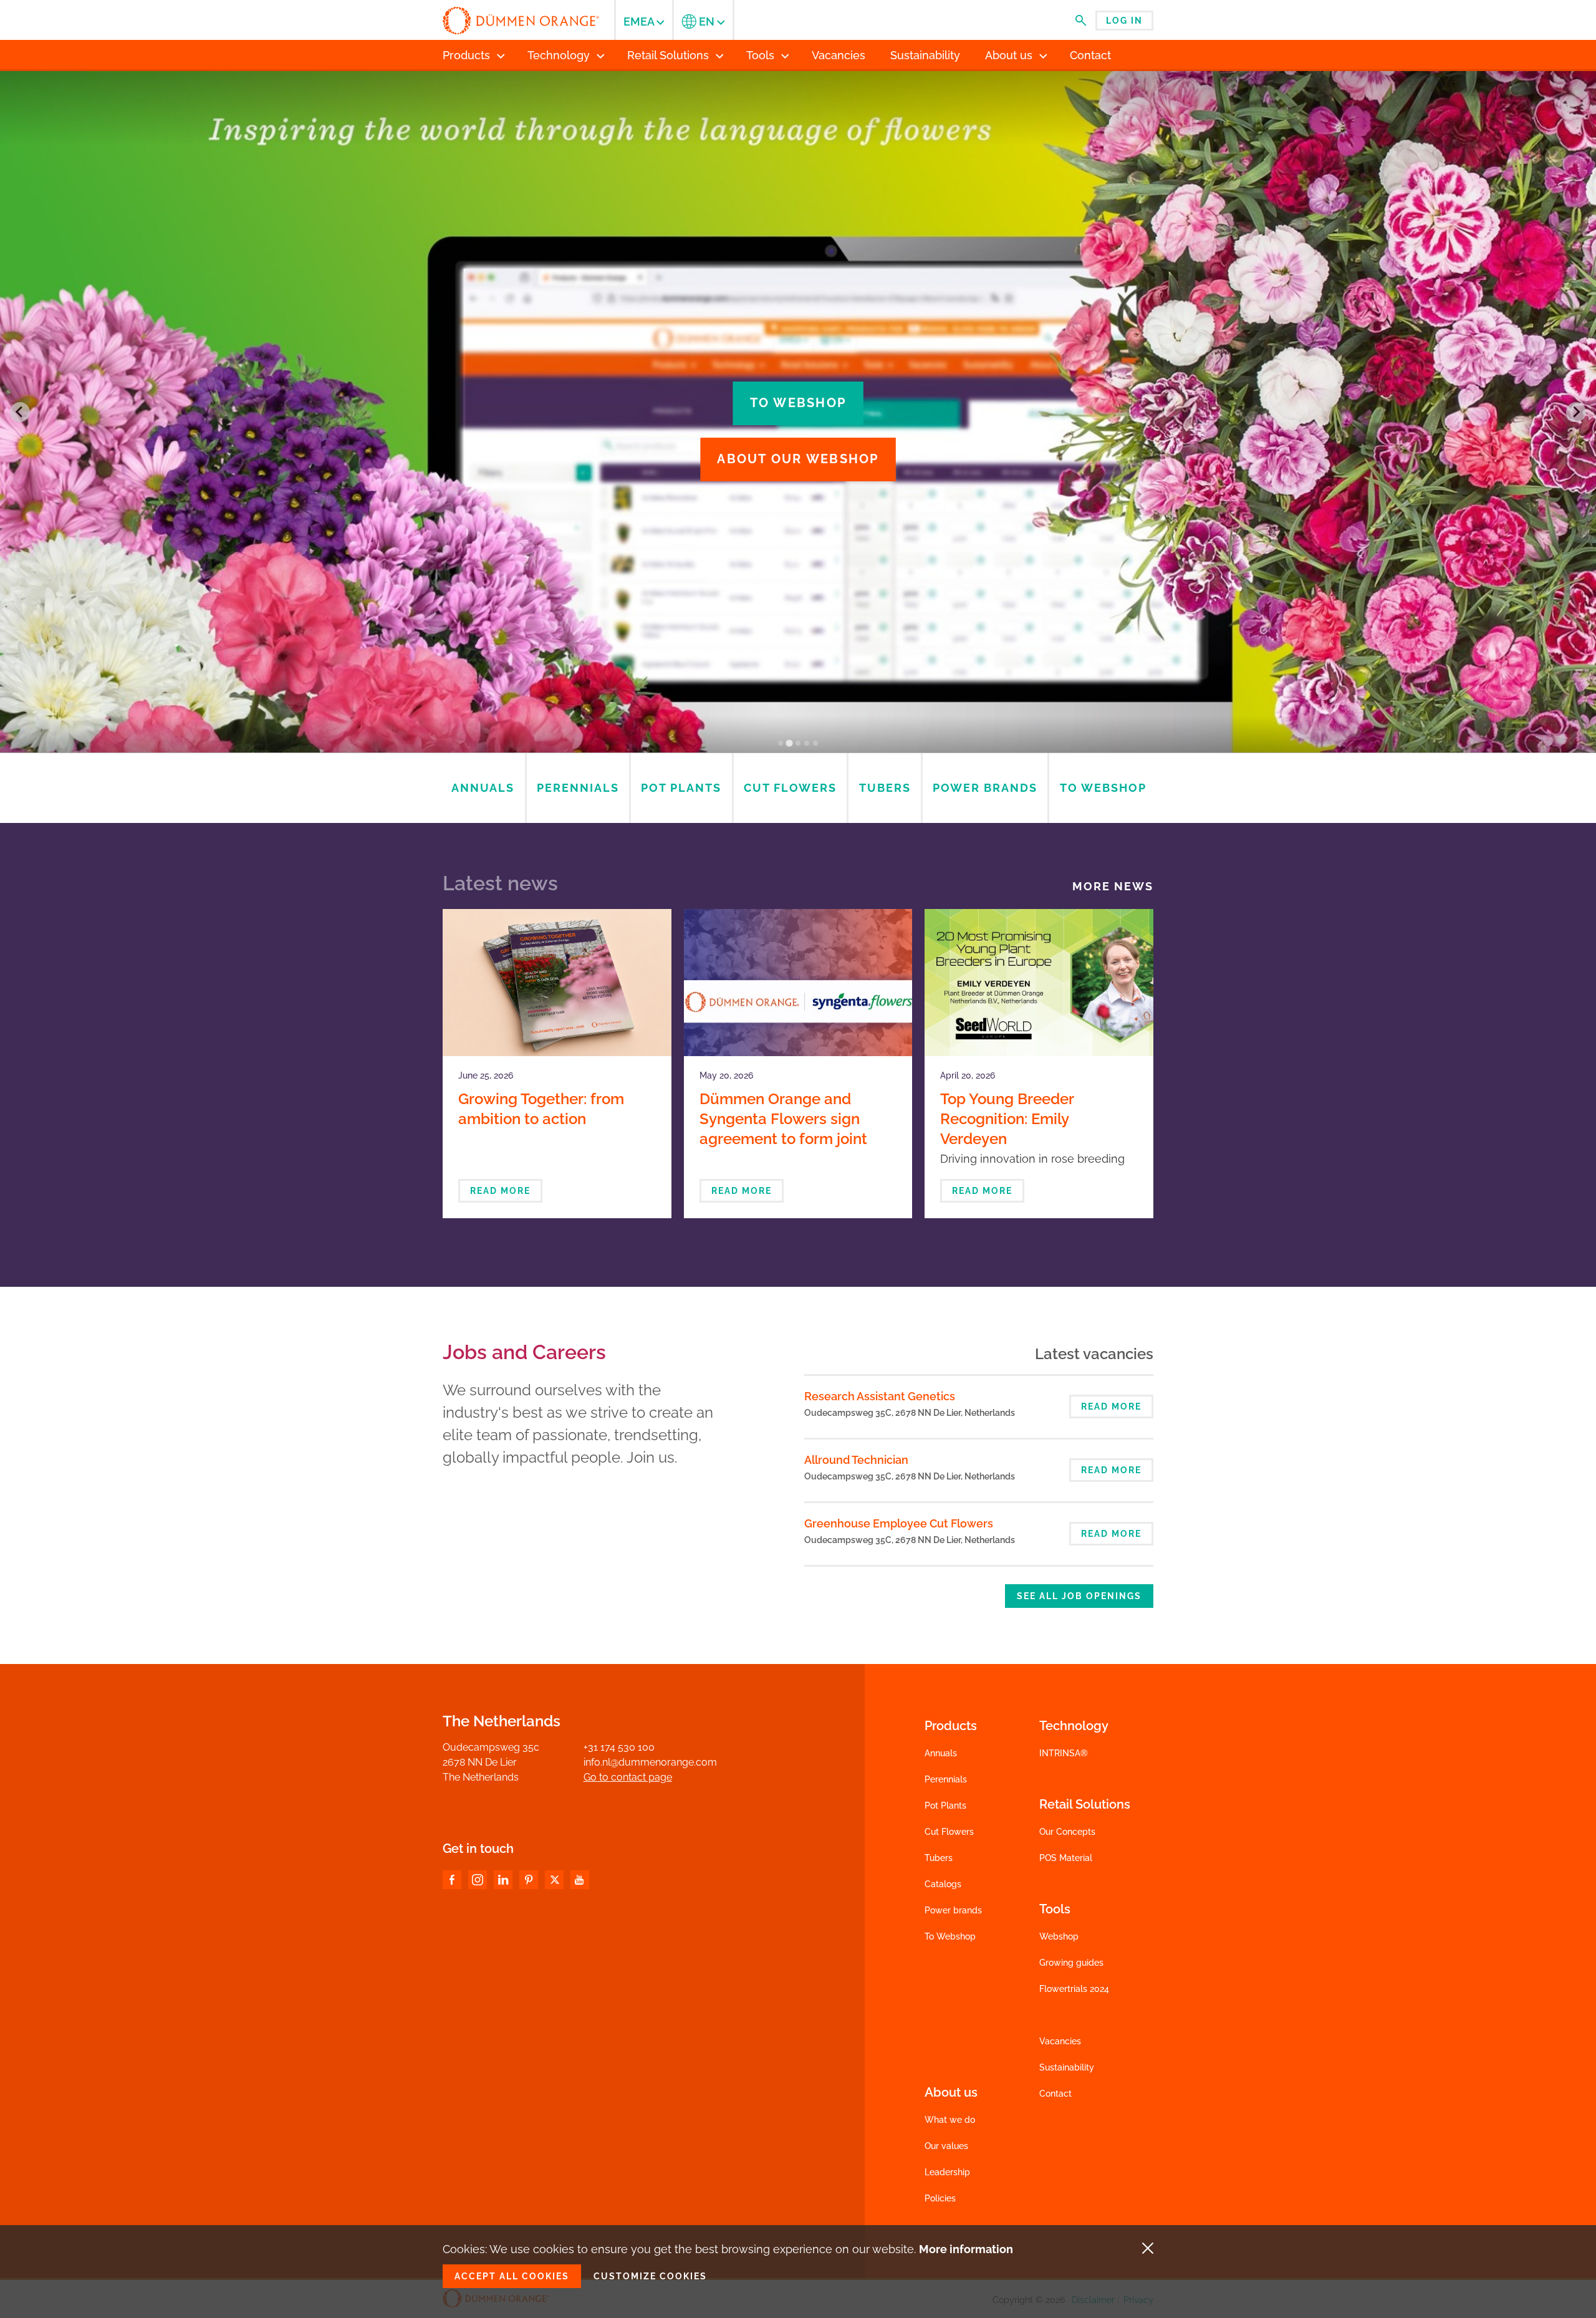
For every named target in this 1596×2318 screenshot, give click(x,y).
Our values (946, 2146)
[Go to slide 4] (807, 743)
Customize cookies (650, 2276)
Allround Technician (856, 1460)
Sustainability (1067, 2067)
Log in (1124, 21)
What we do (950, 2120)
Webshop (1059, 1936)
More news (1113, 887)
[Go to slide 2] (789, 743)
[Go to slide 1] (781, 743)
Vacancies (1060, 2041)
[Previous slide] (20, 412)
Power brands (953, 1910)
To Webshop (950, 1936)
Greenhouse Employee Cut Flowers (899, 1523)
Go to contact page (628, 1777)
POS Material (1066, 1858)
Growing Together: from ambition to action (541, 1109)
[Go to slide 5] (815, 743)
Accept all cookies (512, 2276)
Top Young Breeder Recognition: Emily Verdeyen (1007, 1119)
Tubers (939, 1858)
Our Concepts (1067, 1832)
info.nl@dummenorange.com (650, 1762)
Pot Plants (945, 1806)
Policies (940, 2198)
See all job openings (1079, 1596)
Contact (1055, 2094)
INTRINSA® (1064, 1753)
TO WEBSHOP (798, 403)
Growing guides (1071, 1963)
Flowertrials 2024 (1074, 1989)
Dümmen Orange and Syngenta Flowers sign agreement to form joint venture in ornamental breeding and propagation (792, 1139)
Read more (500, 1191)
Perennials (946, 1779)
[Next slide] (1576, 412)
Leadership (947, 2172)
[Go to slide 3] (798, 743)
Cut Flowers (949, 1832)
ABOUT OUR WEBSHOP (798, 459)
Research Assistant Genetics (880, 1396)
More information (966, 2249)
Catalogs (943, 1884)
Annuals (941, 1753)
